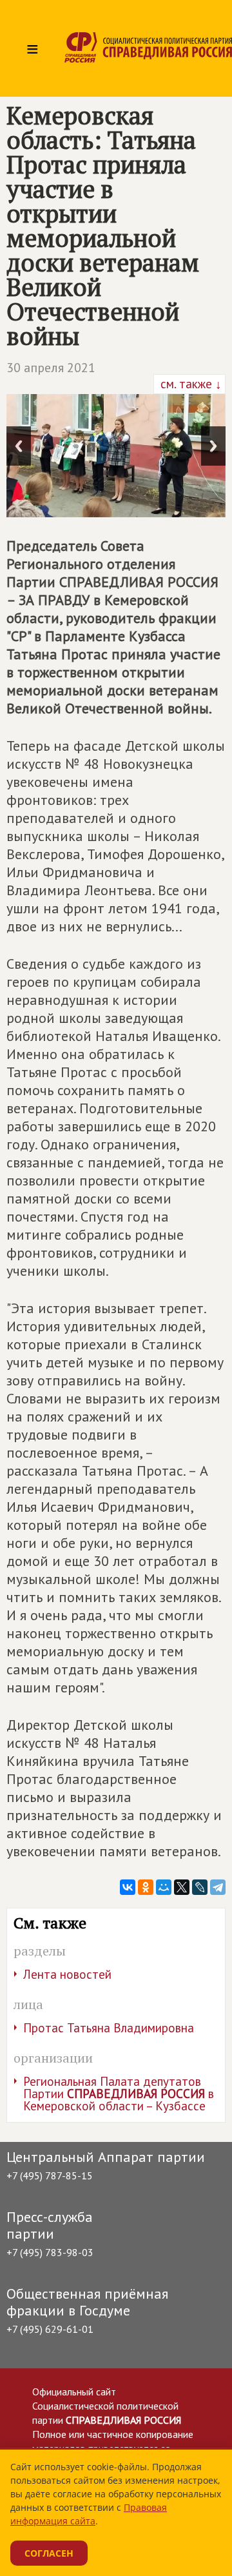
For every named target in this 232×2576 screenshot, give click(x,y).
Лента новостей (67, 1974)
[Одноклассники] (146, 1887)
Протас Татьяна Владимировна (109, 2028)
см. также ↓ (189, 384)
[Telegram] (218, 1887)
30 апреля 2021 (51, 368)
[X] (182, 1887)
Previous (19, 446)
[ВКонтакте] (128, 1887)
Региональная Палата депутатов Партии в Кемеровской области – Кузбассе (119, 2094)
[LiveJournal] (200, 1887)
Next (213, 446)
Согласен (49, 2553)
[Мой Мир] (164, 1887)
